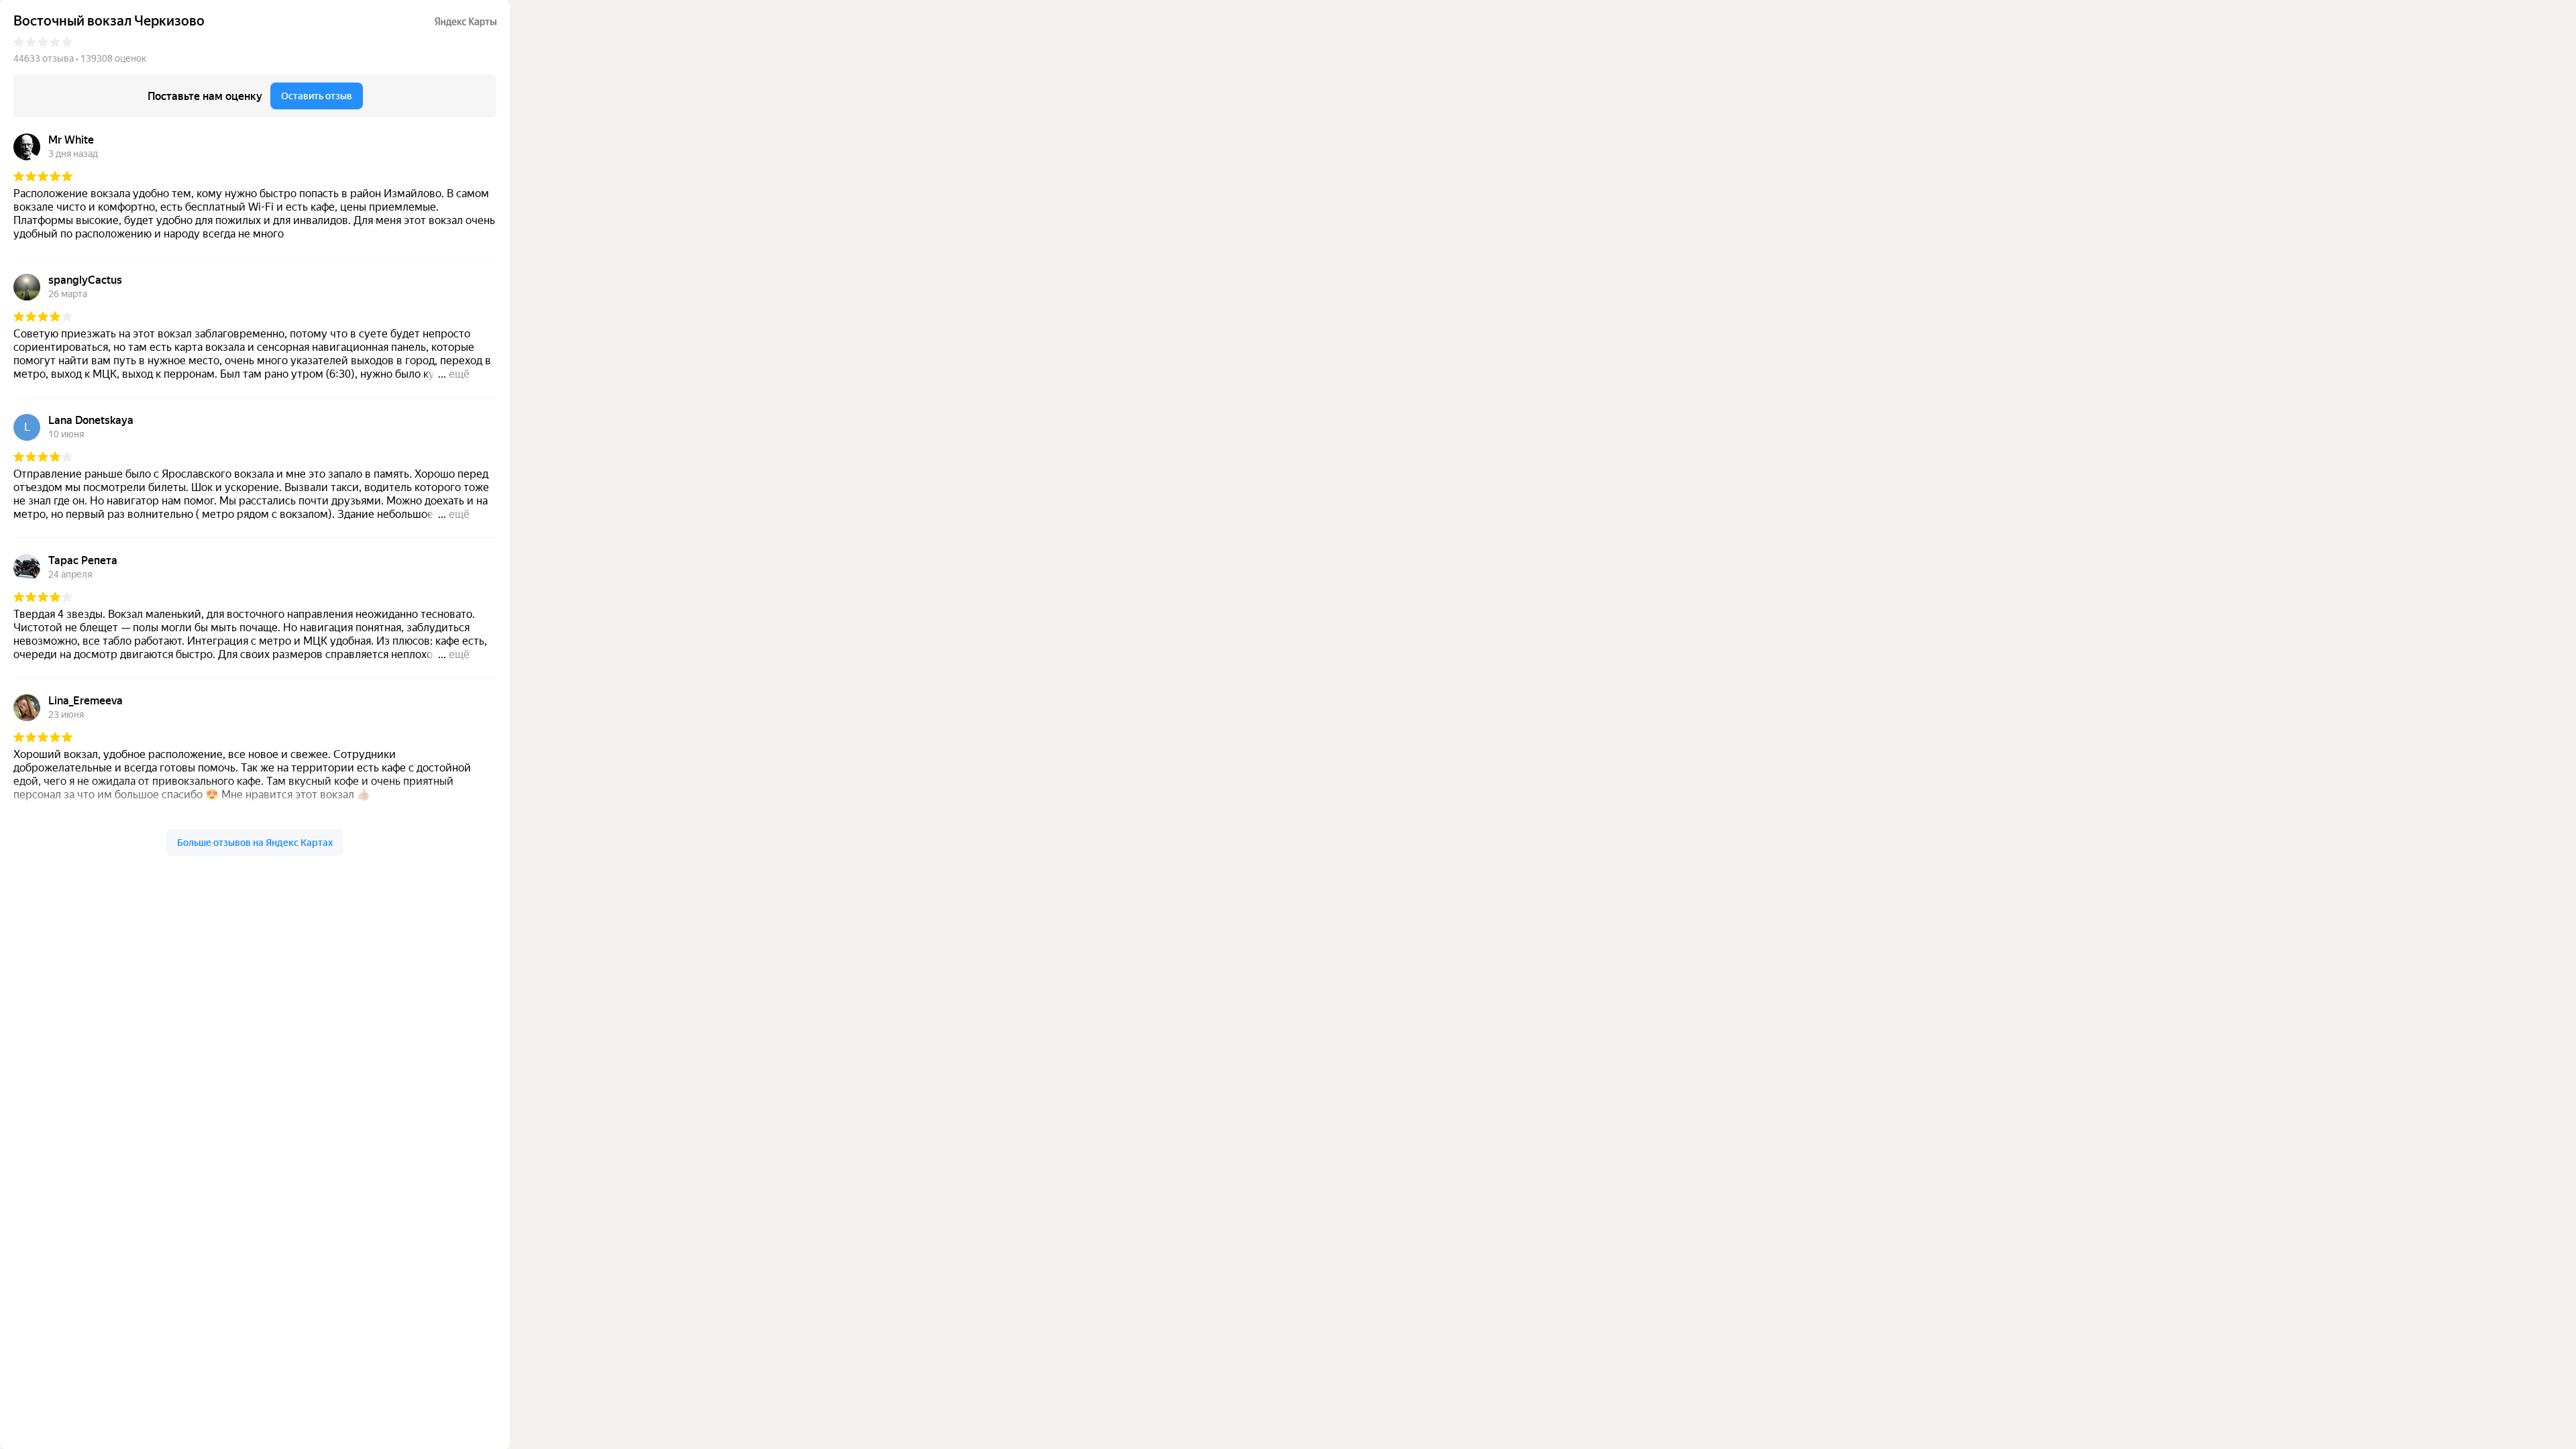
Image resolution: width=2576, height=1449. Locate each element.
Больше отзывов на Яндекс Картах (255, 843)
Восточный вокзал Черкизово (109, 21)
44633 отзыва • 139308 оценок (80, 58)
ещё (459, 374)
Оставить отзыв (317, 96)
